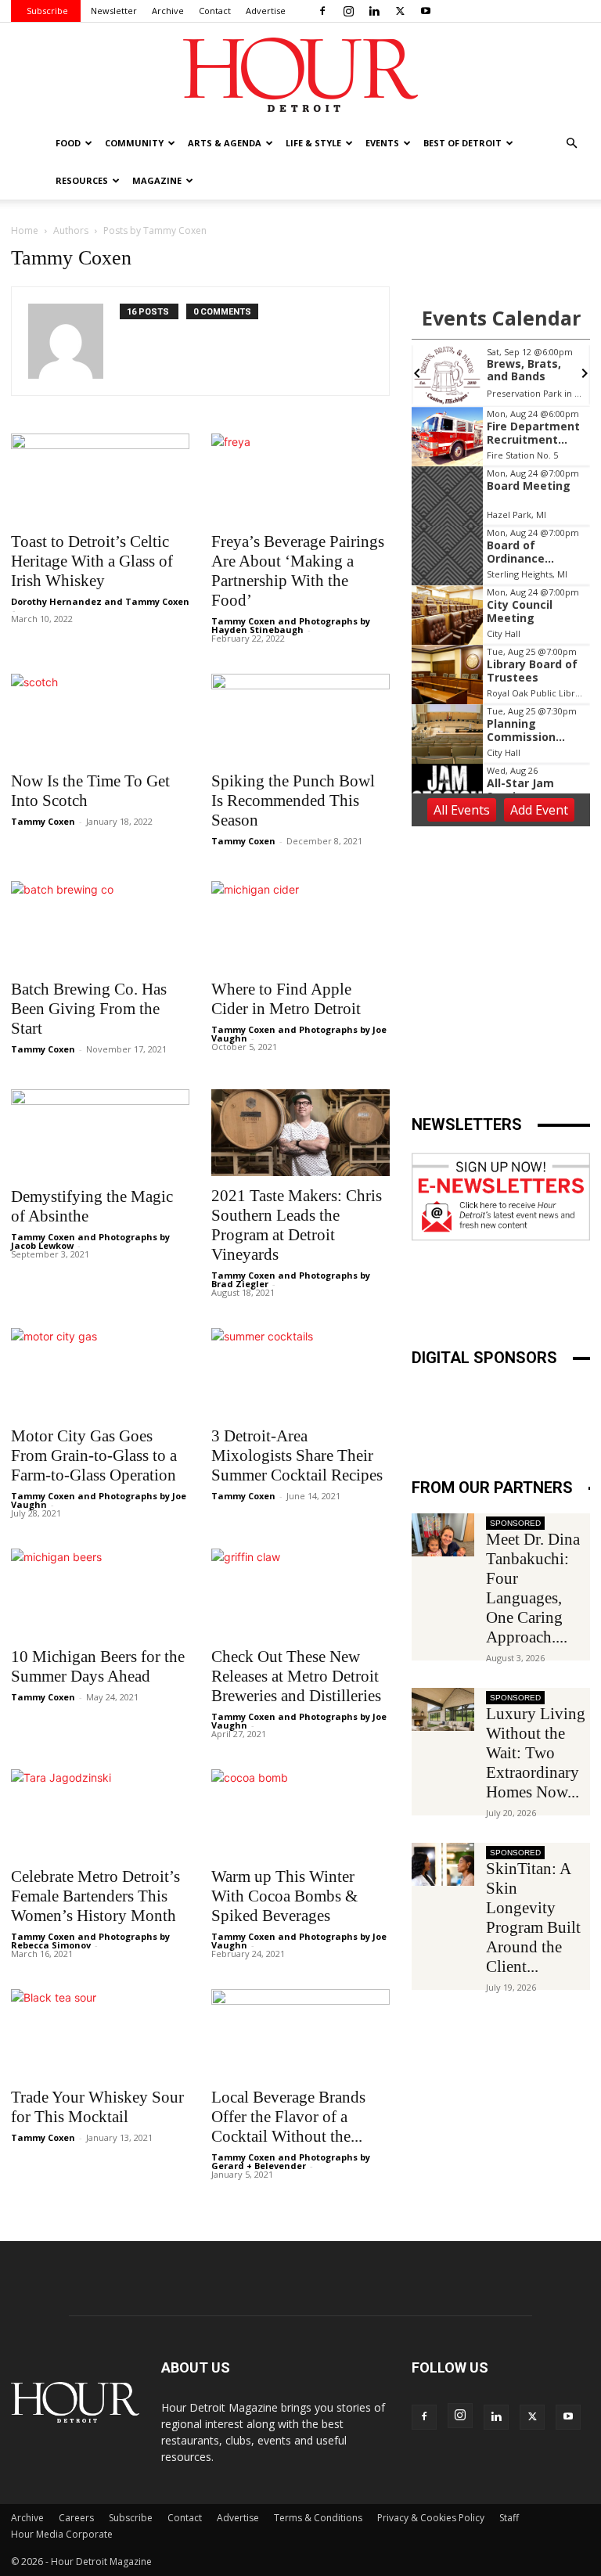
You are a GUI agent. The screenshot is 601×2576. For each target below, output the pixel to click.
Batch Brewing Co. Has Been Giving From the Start (89, 1009)
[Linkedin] (374, 11)
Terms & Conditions (318, 2518)
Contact (215, 11)
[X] (400, 11)
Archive (168, 11)
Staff (509, 2518)
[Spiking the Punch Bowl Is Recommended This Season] (300, 718)
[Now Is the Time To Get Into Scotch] (100, 718)
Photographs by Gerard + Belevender (291, 2161)
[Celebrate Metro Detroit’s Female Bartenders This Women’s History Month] (100, 1813)
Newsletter (114, 11)
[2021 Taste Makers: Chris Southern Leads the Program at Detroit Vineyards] (300, 1133)
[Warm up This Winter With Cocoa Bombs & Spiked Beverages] (300, 1813)
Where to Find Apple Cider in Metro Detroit (286, 999)
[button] (571, 144)
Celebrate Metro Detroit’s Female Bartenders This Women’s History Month (95, 1896)
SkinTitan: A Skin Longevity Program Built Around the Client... (533, 1918)
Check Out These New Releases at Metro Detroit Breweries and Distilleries (296, 1676)
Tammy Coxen (157, 601)
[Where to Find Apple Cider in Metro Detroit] (300, 925)
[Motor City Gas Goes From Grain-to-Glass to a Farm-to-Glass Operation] (100, 1372)
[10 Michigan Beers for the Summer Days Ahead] (100, 1593)
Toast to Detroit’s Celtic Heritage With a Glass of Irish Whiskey (92, 561)
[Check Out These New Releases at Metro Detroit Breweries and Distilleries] (300, 1593)
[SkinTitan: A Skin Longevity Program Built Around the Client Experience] (443, 1864)
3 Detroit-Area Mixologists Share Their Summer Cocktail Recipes (297, 1455)
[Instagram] (348, 11)
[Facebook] (322, 11)
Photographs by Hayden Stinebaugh (291, 625)
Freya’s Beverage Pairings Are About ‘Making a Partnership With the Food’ (298, 571)
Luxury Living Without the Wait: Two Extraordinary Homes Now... (536, 1753)
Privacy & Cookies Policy (431, 2518)
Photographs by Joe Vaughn (299, 1034)
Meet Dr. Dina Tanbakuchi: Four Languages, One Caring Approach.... (533, 1588)
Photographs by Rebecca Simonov (90, 1941)
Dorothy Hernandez (56, 601)
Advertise (266, 11)
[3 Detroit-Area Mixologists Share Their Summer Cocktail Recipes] (300, 1372)
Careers (76, 2518)
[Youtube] (426, 11)
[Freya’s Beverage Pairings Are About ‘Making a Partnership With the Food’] (300, 478)
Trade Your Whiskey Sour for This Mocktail (97, 2107)
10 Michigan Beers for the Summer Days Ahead (98, 1666)
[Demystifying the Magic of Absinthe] (100, 1133)
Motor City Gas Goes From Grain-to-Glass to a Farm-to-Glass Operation (94, 1455)
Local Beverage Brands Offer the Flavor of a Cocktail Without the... (288, 2117)
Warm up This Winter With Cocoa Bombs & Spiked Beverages (284, 1896)
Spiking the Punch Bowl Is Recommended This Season (293, 801)
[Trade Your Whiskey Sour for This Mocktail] (100, 2033)
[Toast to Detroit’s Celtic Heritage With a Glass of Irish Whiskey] (100, 478)
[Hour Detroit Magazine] (300, 75)
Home (25, 230)
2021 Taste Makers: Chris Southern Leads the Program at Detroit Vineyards (297, 1225)
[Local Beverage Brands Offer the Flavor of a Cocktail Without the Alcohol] (300, 2033)
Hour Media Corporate (62, 2534)
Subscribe (47, 11)
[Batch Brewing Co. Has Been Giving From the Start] (100, 925)
